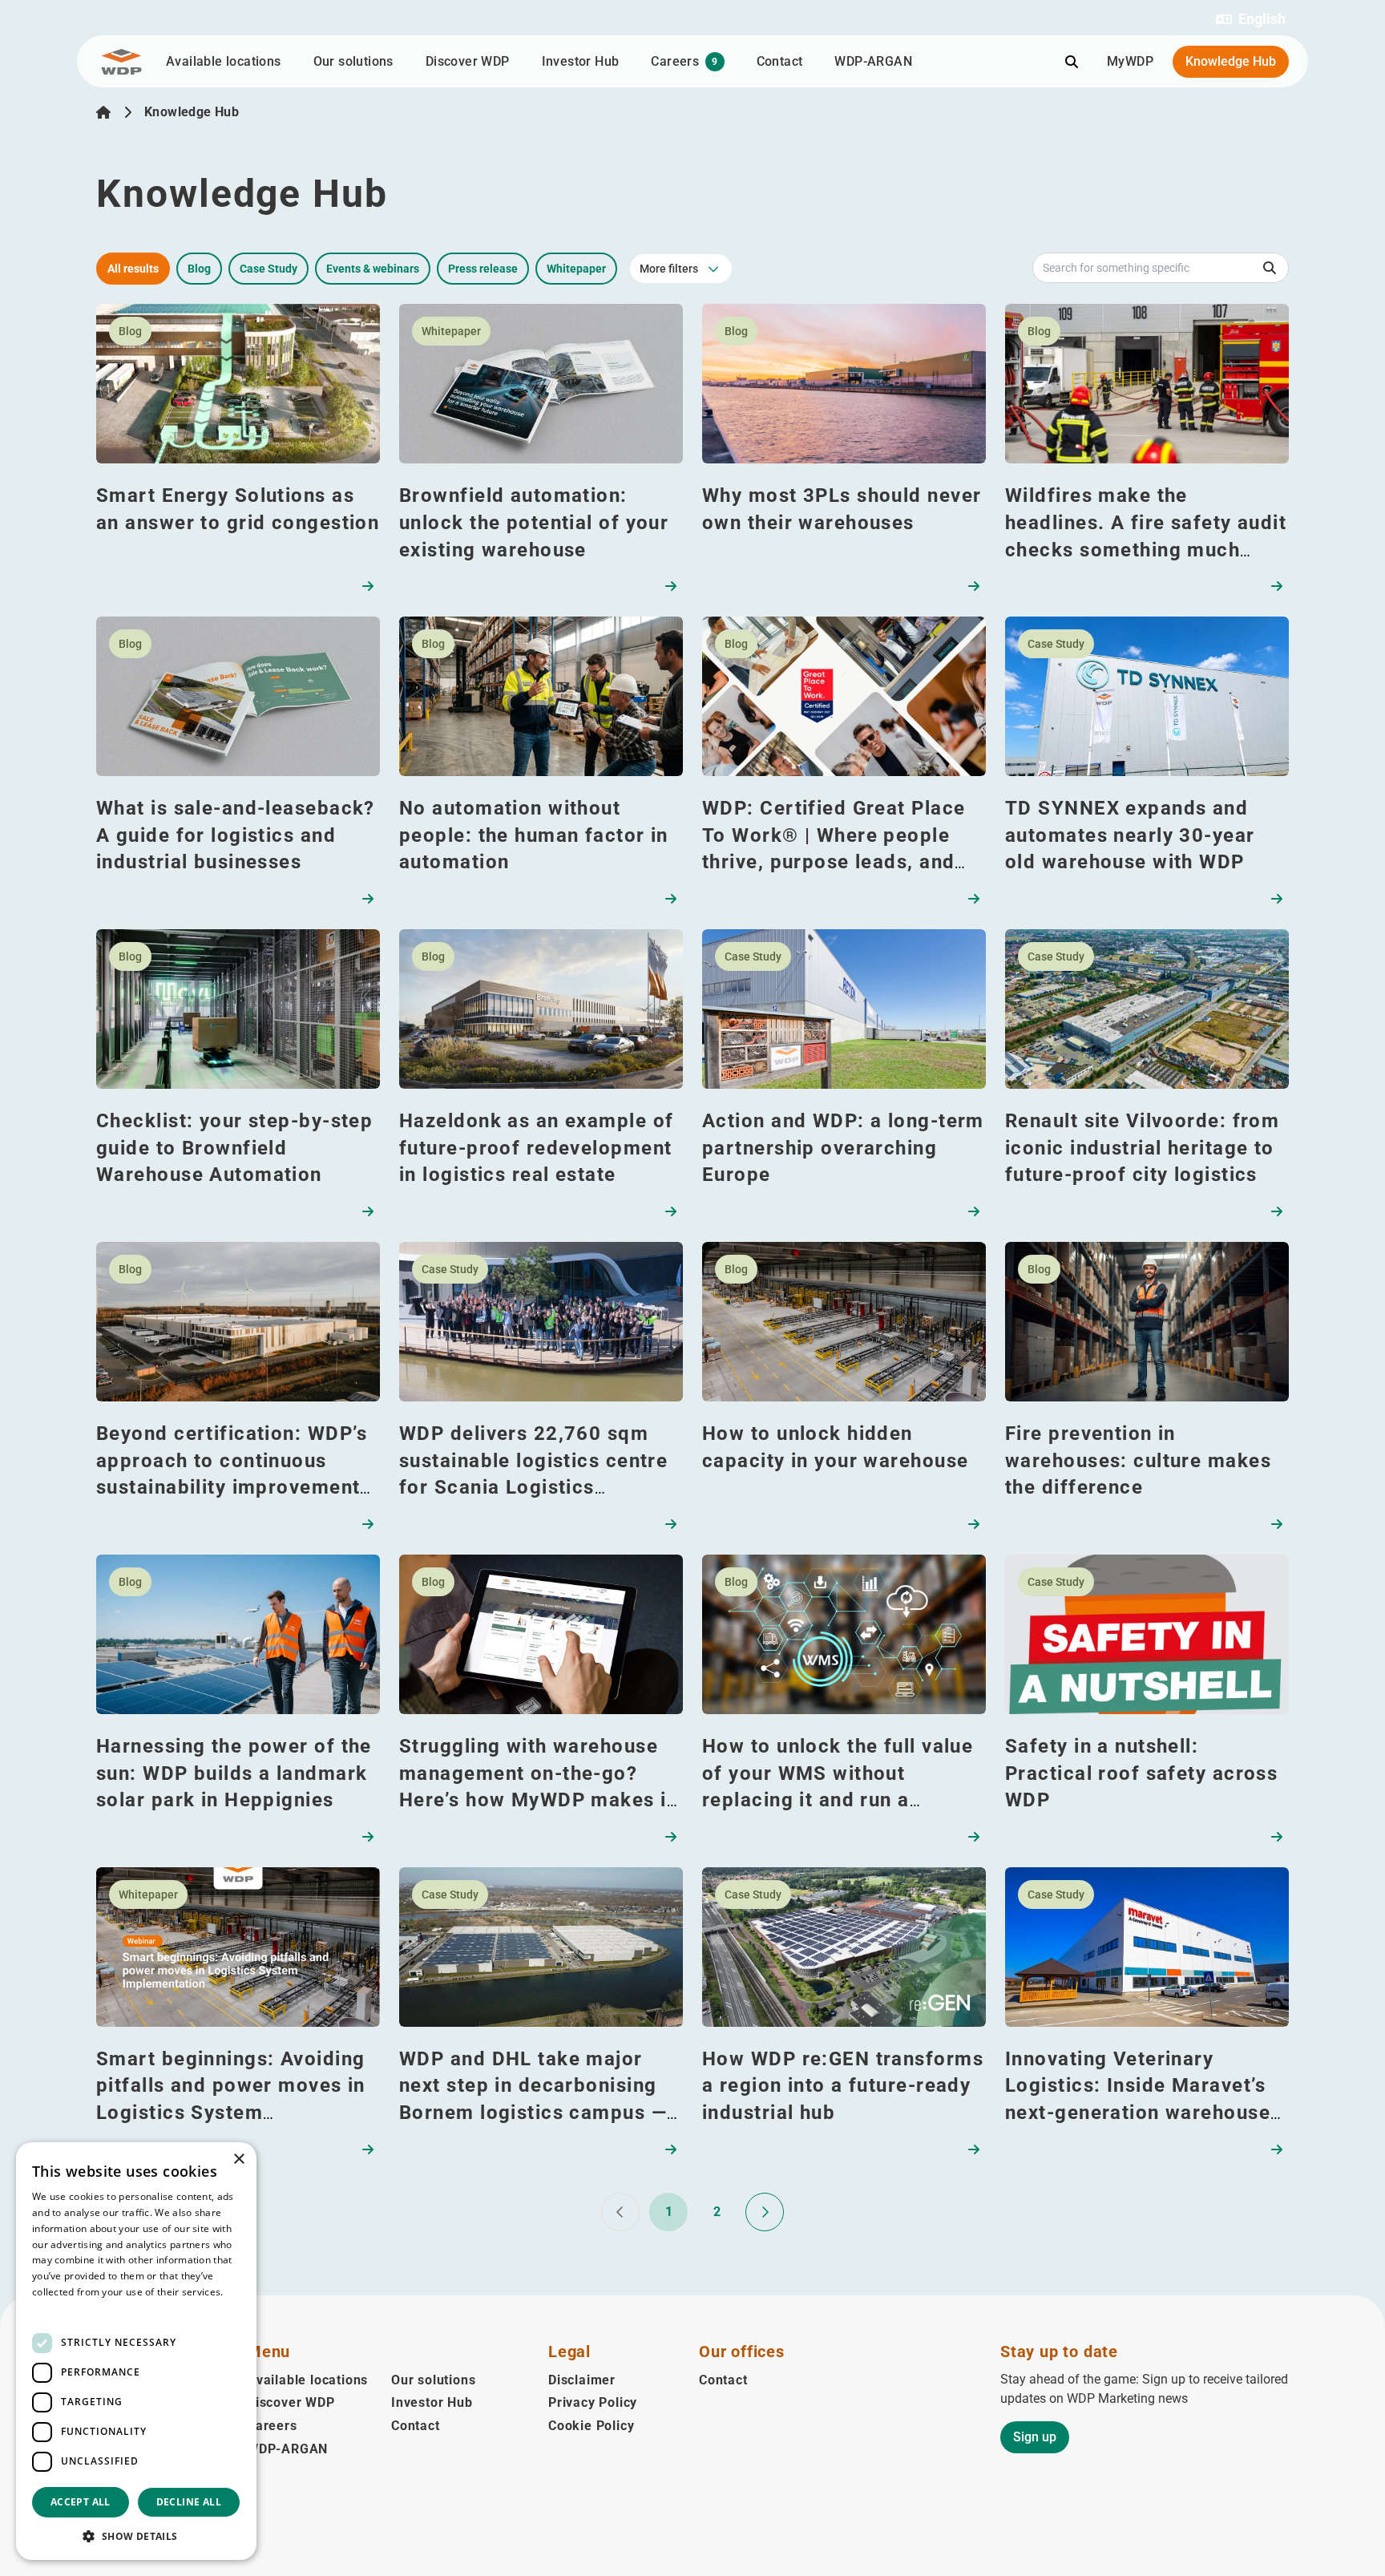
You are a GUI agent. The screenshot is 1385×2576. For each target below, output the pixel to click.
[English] (103, 112)
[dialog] (136, 2351)
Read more (58, 2308)
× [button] (238, 2159)
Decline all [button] (189, 2502)
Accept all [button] (81, 2502)
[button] (1251, 19)
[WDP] (121, 62)
